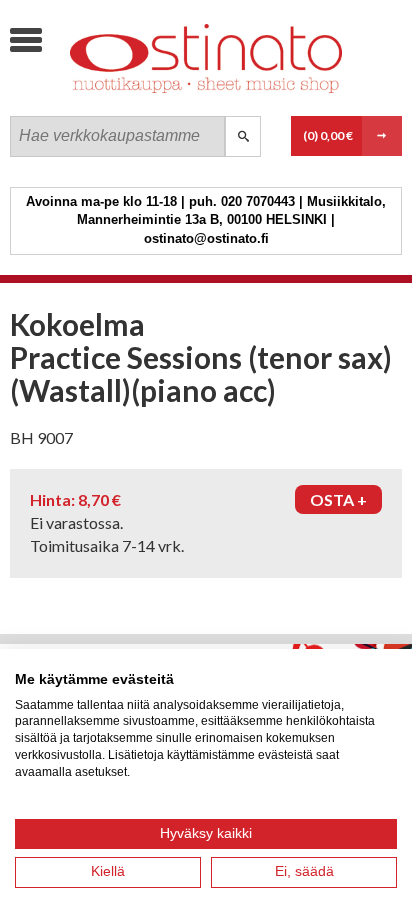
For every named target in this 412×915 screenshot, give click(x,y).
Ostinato (160, 95)
